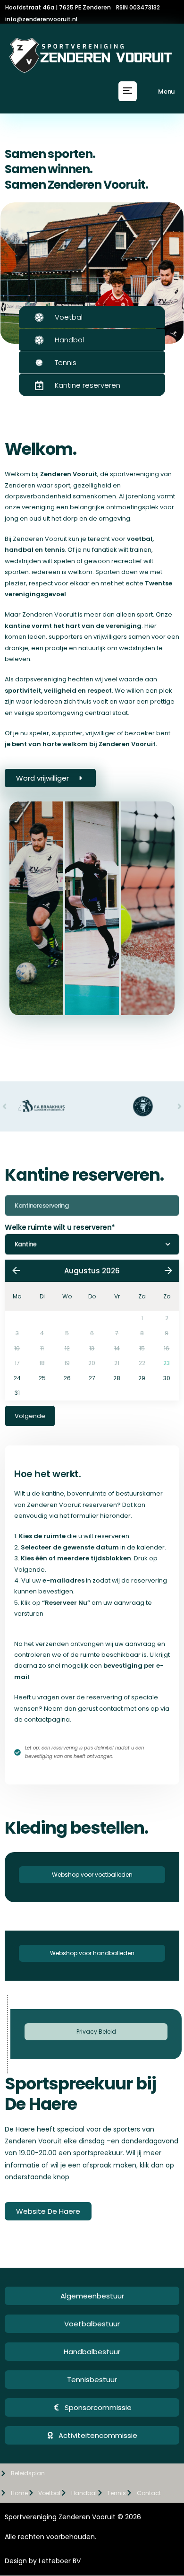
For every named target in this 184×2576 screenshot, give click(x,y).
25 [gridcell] (42, 1378)
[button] (128, 91)
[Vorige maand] (16, 1271)
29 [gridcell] (142, 1378)
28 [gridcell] (117, 1378)
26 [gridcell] (67, 1378)
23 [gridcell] (167, 1363)
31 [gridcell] (17, 1393)
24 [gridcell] (17, 1378)
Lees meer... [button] (137, 1013)
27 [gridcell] (92, 1378)
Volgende (30, 1416)
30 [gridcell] (167, 1378)
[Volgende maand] (168, 1271)
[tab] (36, 908)
